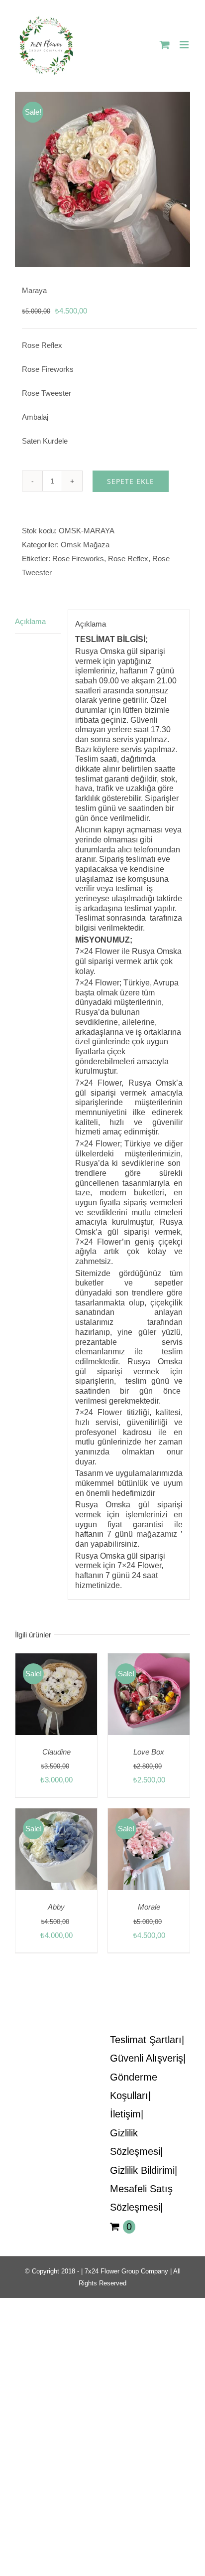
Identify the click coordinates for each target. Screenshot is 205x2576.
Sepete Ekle (131, 481)
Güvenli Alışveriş (147, 2058)
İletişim (125, 2114)
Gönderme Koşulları (134, 2086)
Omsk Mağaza (85, 545)
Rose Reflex (128, 559)
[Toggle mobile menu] (185, 45)
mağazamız (157, 1534)
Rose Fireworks (78, 559)
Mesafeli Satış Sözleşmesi (141, 2198)
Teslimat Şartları (146, 2040)
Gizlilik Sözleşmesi (135, 2142)
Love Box (149, 1752)
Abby (56, 1907)
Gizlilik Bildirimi (142, 2170)
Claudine (56, 1752)
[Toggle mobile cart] (165, 45)
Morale (149, 1907)
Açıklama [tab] (30, 621)
